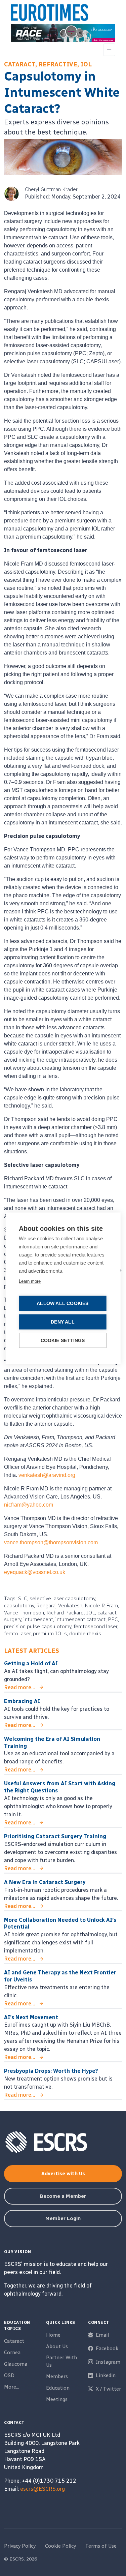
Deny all (63, 1322)
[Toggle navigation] (109, 50)
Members (57, 2376)
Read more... (20, 1687)
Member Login (63, 2218)
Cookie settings (63, 1340)
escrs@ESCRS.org (43, 2489)
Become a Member (63, 2196)
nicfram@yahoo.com (29, 1505)
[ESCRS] (49, 14)
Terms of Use (101, 2546)
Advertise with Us (63, 2174)
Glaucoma (16, 2364)
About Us (57, 2346)
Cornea (12, 2353)
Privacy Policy (20, 2546)
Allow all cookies (62, 1303)
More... (12, 2387)
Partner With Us (61, 2361)
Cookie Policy (60, 2546)
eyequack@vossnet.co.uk (35, 1572)
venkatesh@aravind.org (47, 1475)
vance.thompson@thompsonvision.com (51, 1542)
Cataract (14, 2341)
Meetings (57, 2399)
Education (58, 2388)
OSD (9, 2375)
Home (53, 2335)
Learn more (30, 1281)
